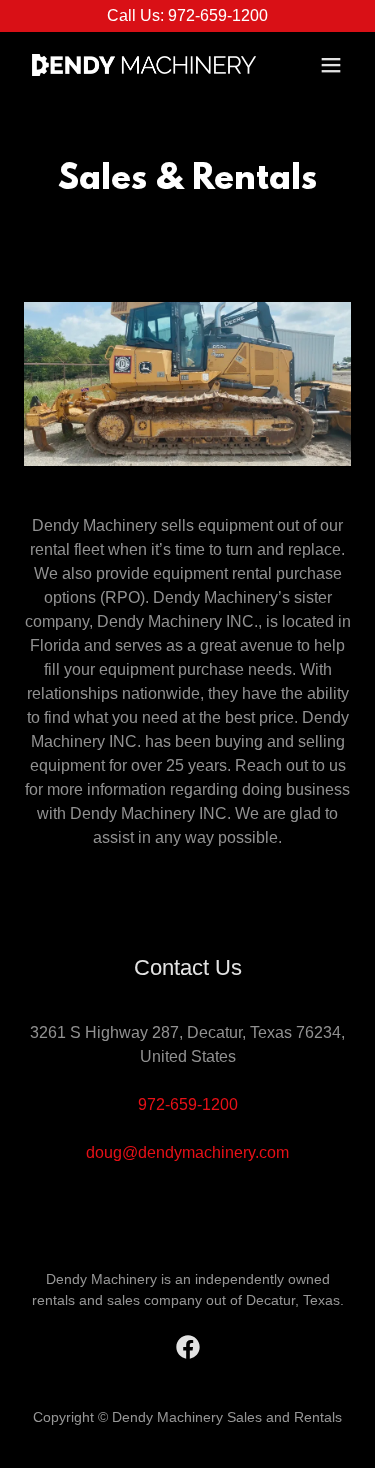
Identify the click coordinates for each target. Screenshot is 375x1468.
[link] (138, 65)
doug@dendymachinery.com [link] (187, 1152)
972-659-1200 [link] (188, 1104)
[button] (331, 65)
